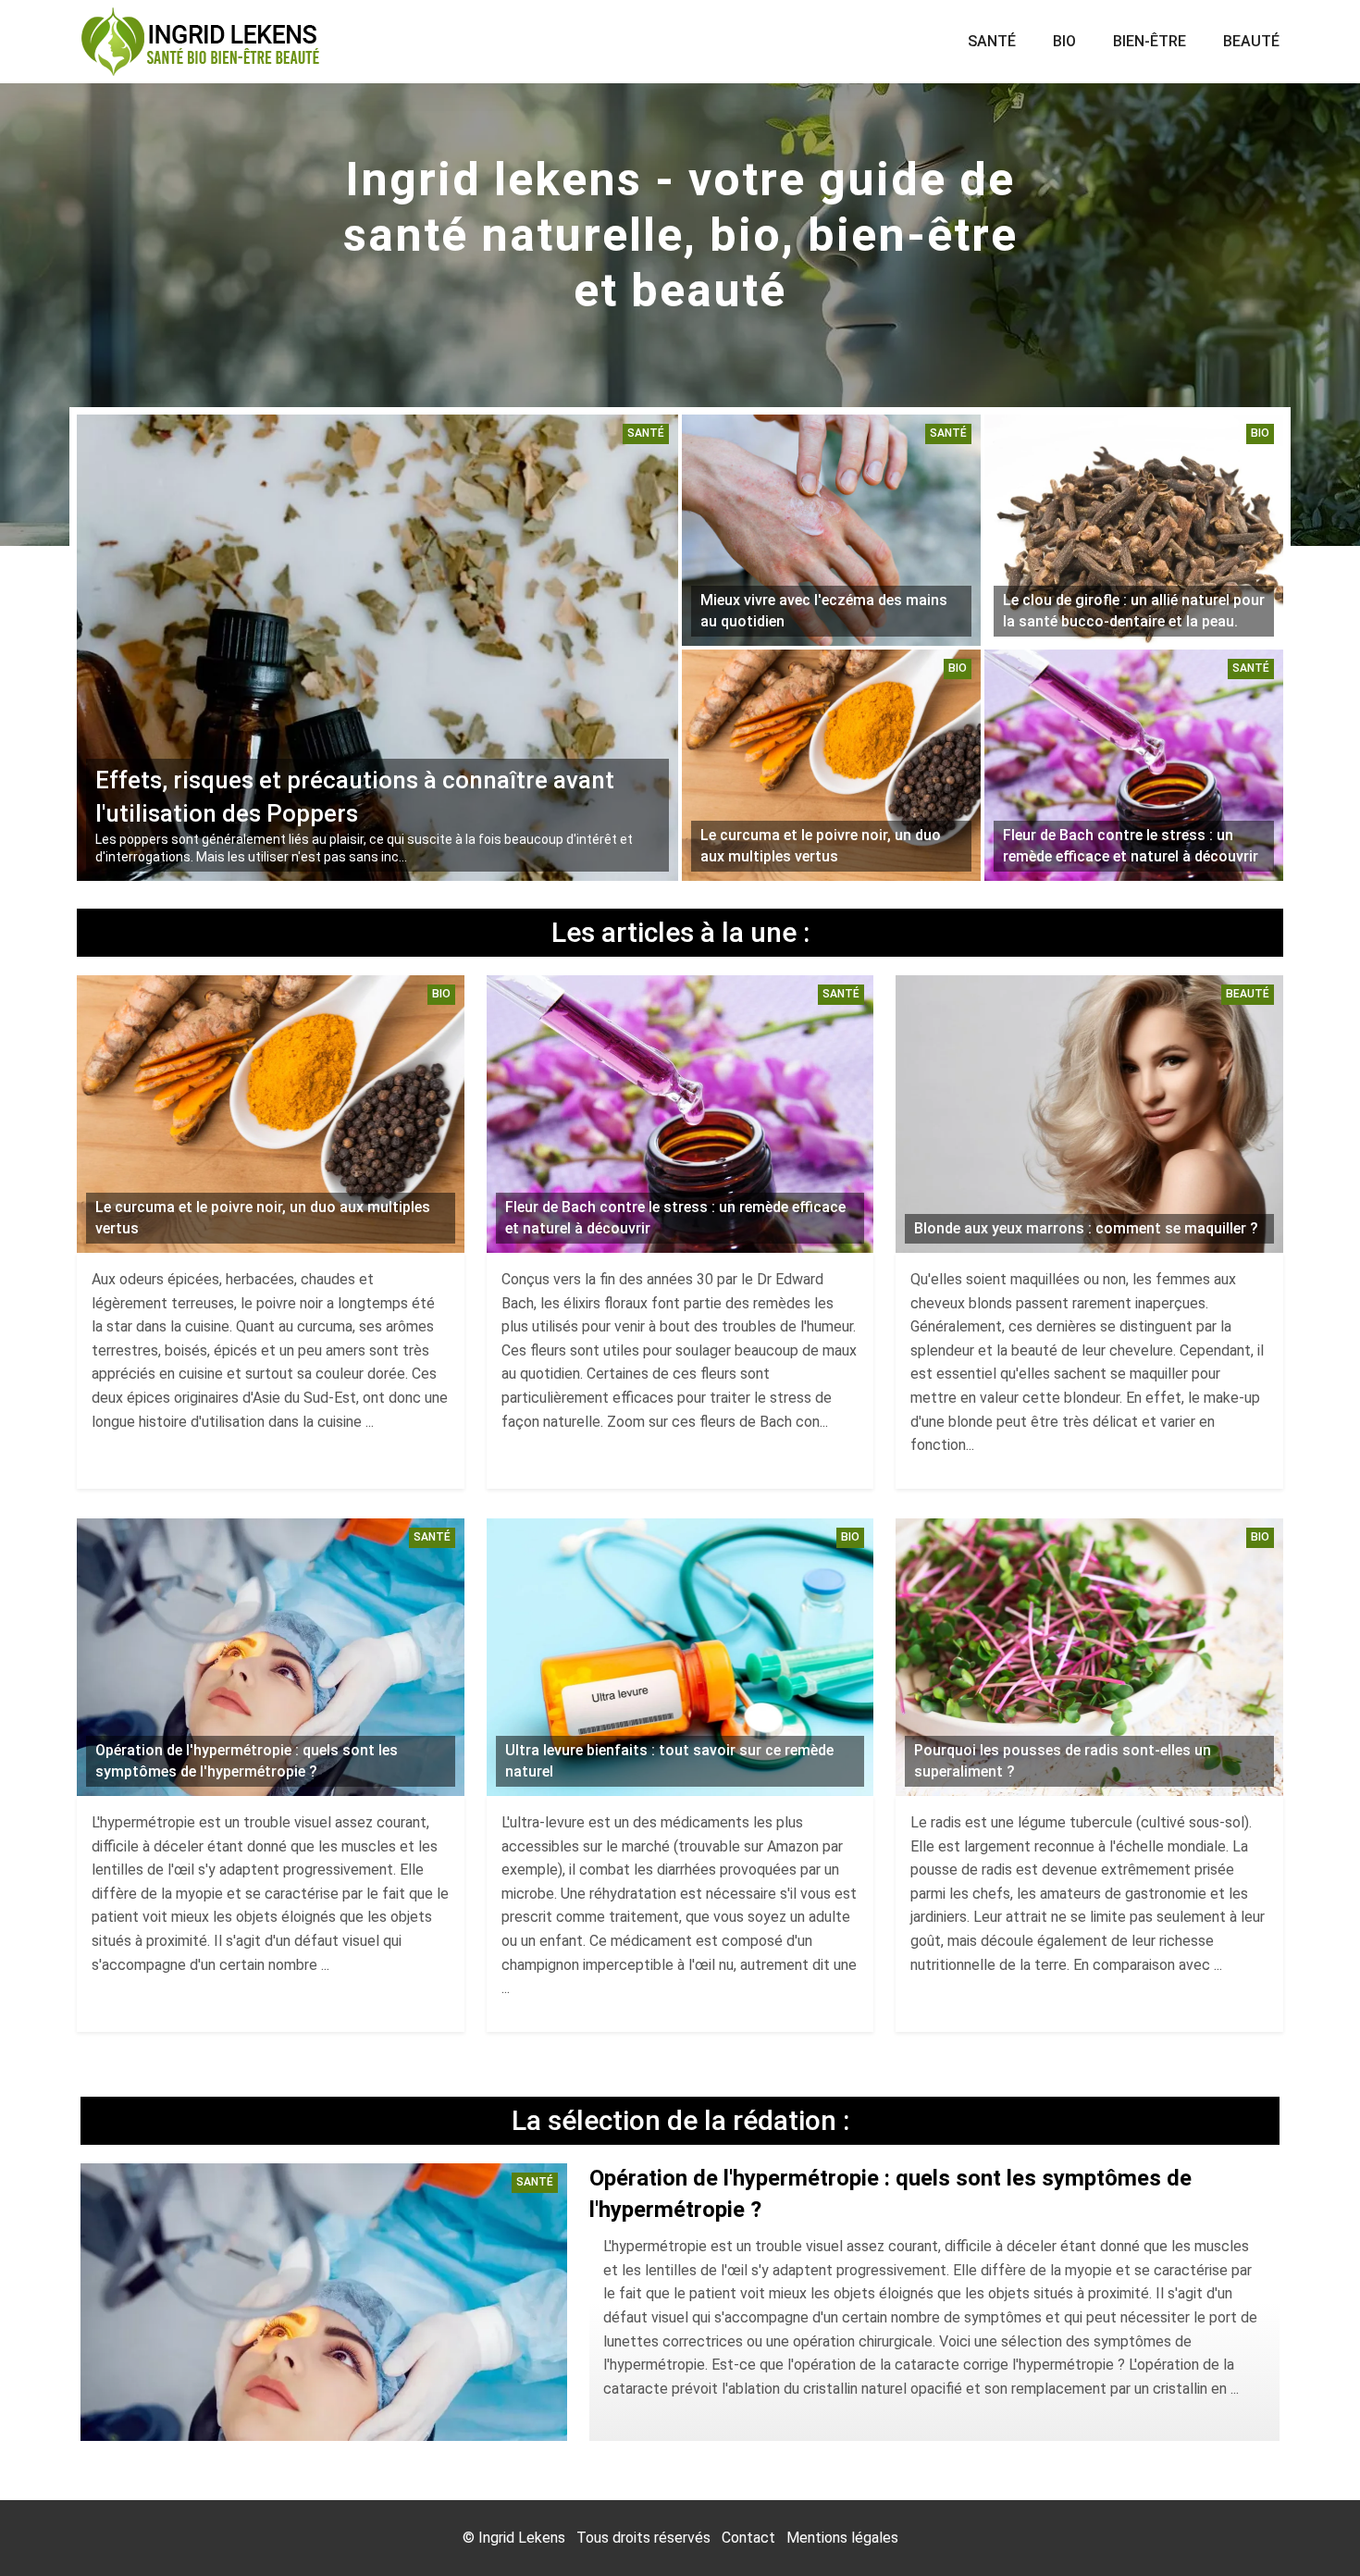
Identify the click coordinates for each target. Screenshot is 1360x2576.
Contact (748, 2538)
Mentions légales (842, 2538)
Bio (1064, 41)
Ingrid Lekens (522, 2538)
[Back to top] (1309, 2525)
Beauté (1251, 41)
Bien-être (1150, 41)
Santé (992, 41)
